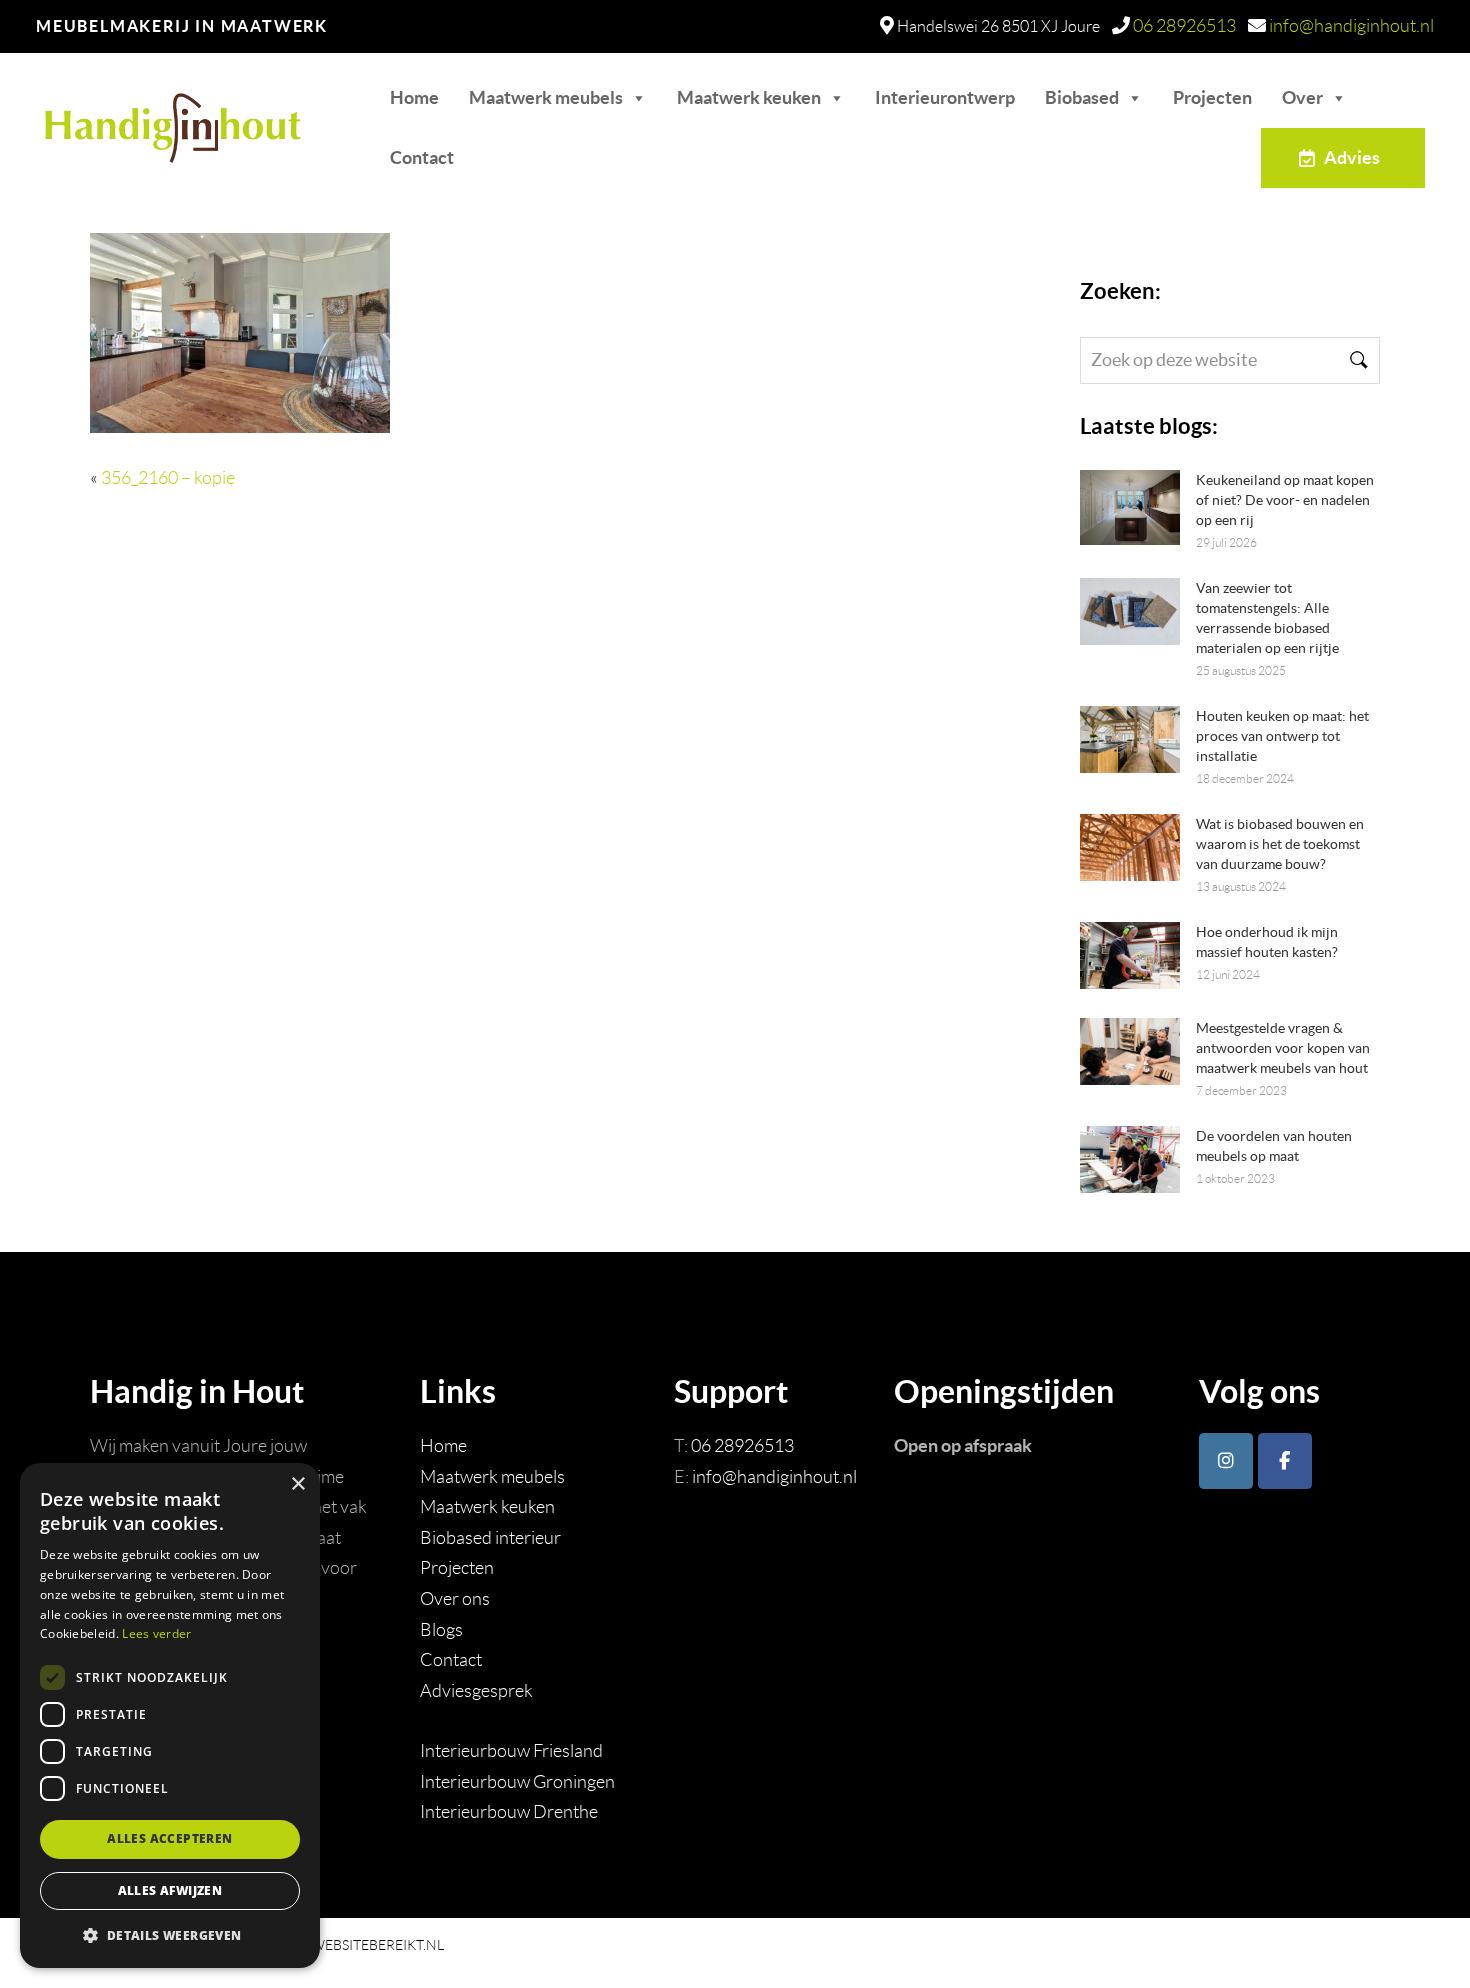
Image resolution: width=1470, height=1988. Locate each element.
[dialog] (170, 1715)
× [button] (297, 1484)
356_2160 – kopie (168, 478)
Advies (1352, 157)
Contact (422, 157)
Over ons (455, 1599)
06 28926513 (1184, 26)
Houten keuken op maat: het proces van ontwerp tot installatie (1282, 736)
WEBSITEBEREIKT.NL (377, 1945)
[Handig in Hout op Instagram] (1226, 1461)
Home (414, 97)
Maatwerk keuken (749, 97)
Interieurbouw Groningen (517, 1782)
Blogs (441, 1630)
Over (1302, 97)
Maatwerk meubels (546, 97)
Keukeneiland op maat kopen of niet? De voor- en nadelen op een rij (1285, 500)
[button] (170, 1935)
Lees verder (156, 1633)
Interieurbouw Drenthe (509, 1812)
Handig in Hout (141, 118)
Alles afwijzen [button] (170, 1890)
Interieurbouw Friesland (511, 1751)
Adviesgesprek (476, 1691)
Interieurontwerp (945, 97)
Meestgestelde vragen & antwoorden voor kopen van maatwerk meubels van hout (1283, 1048)
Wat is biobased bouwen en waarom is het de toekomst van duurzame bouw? (1280, 844)
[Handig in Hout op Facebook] (1285, 1461)
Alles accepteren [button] (169, 1838)
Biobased (1082, 97)
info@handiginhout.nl (1351, 26)
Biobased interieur (490, 1538)
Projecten (1212, 97)
